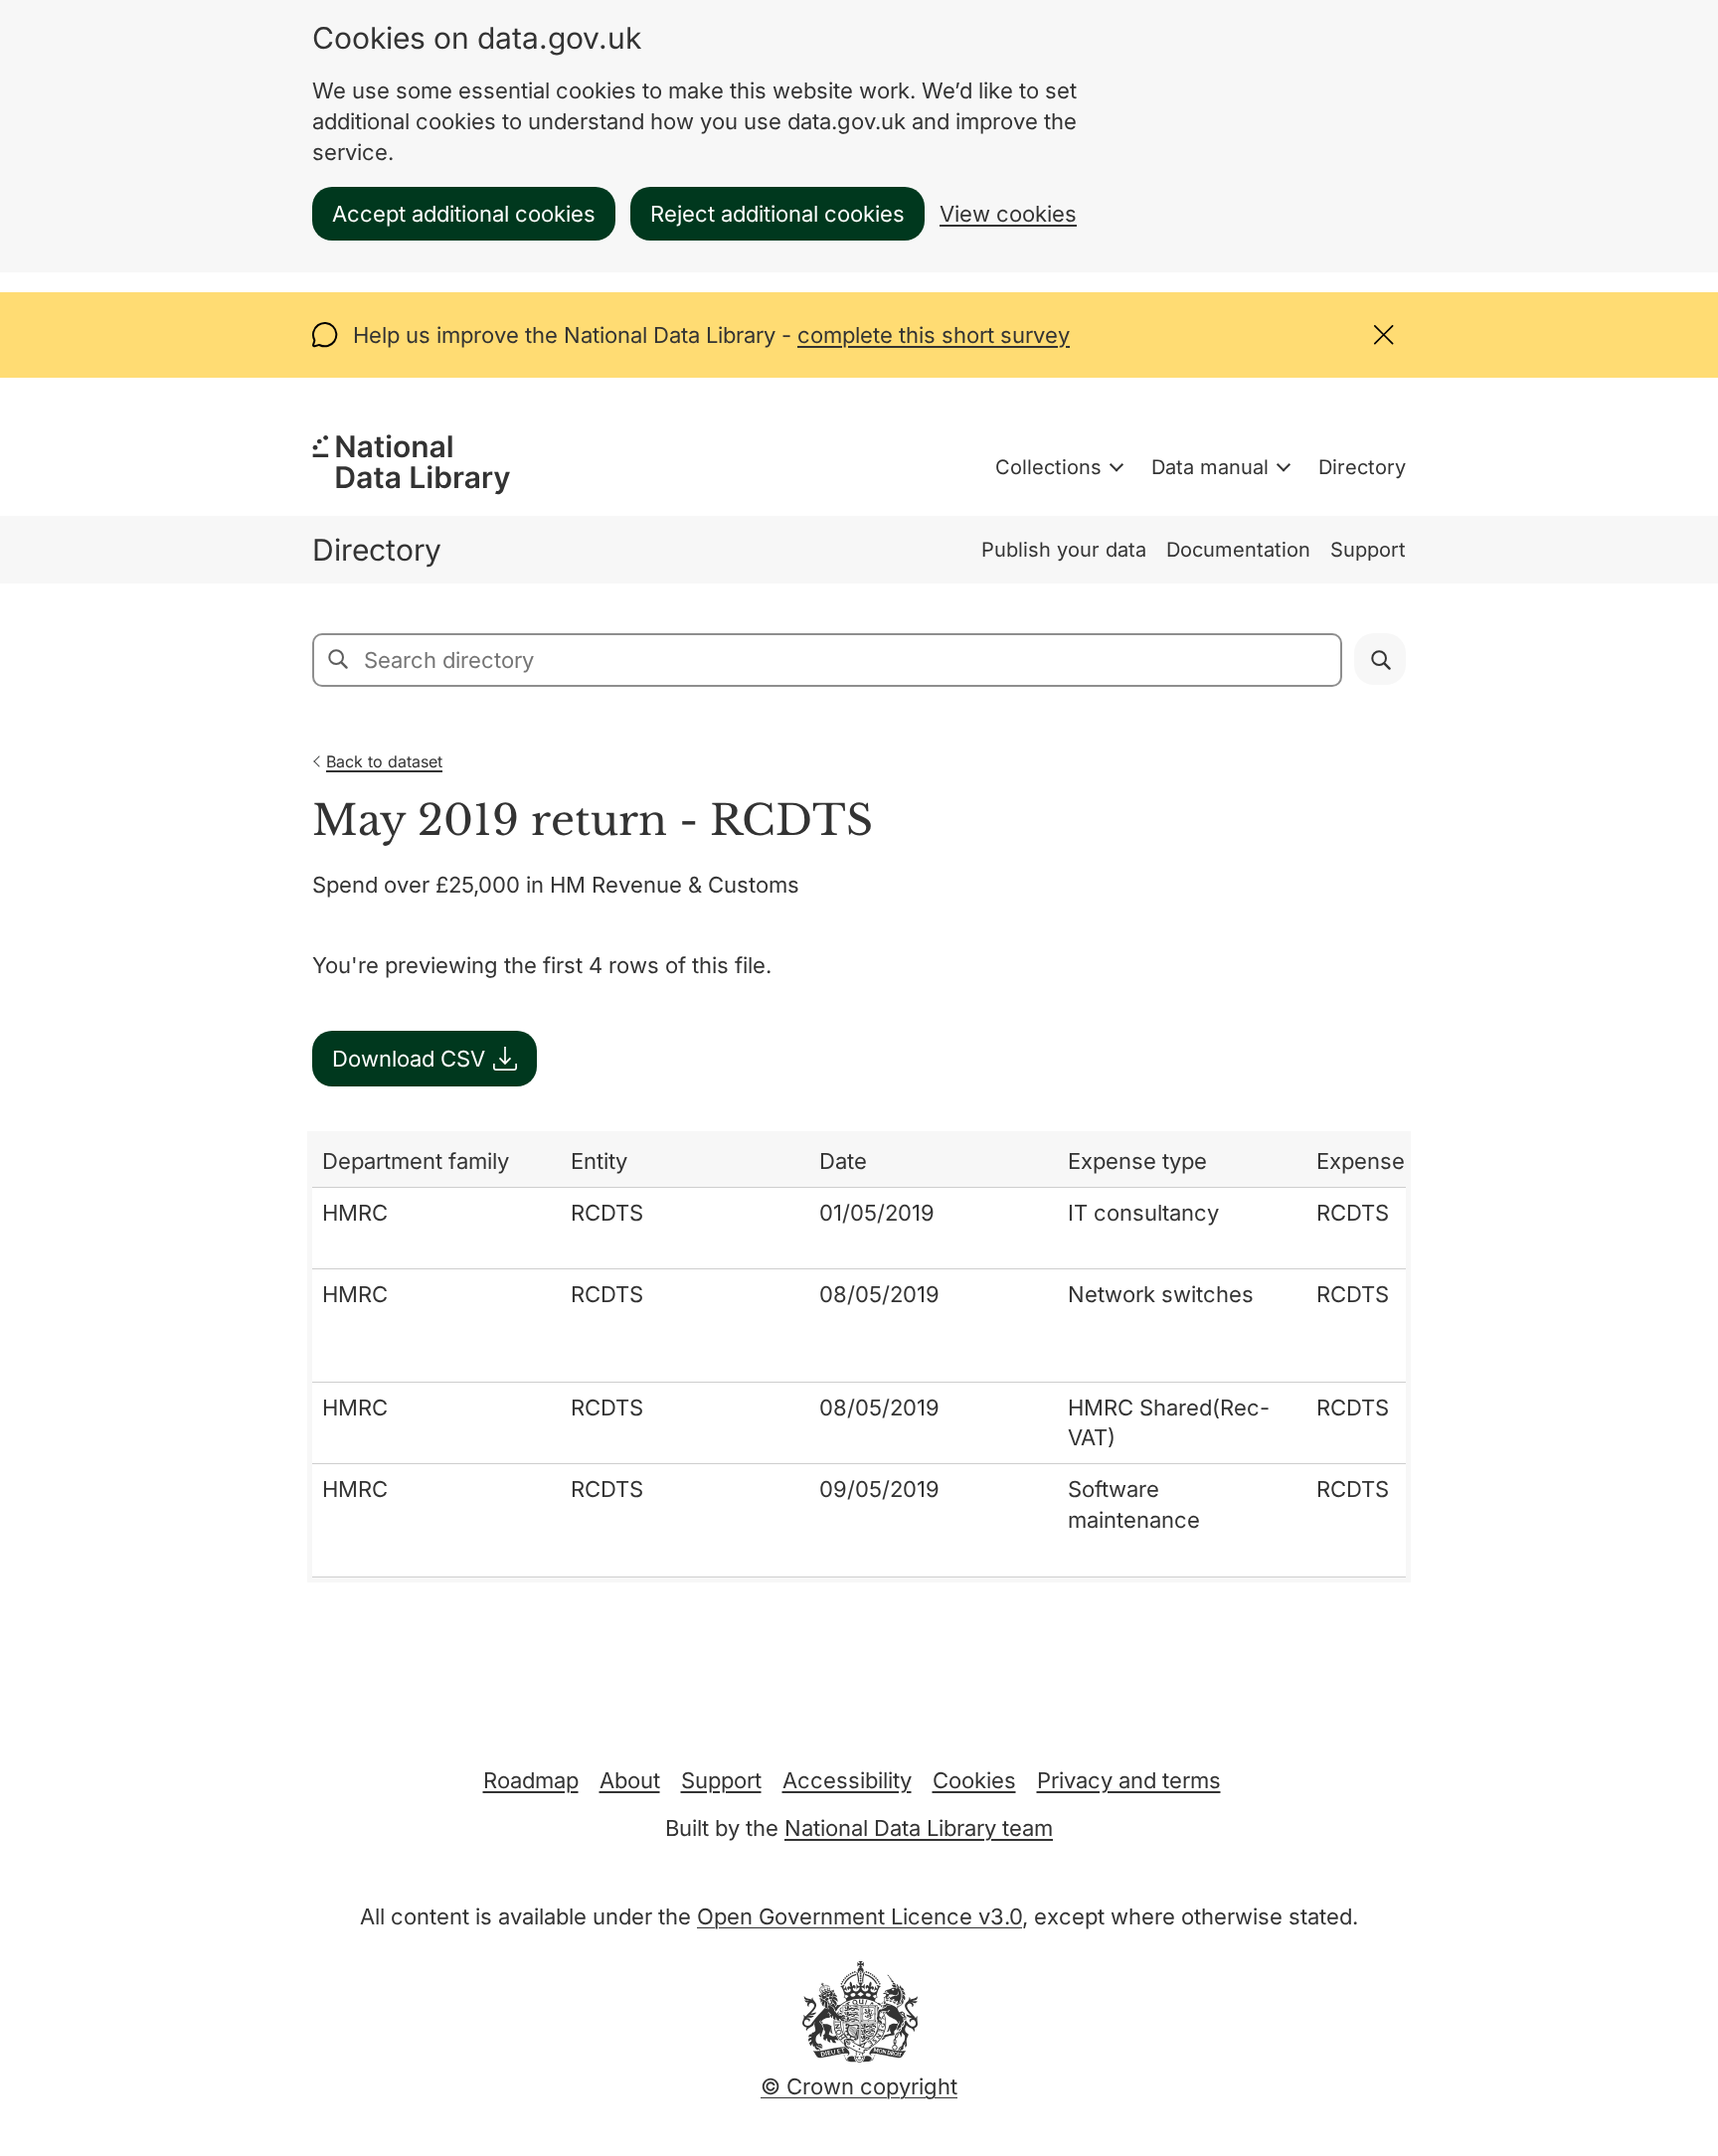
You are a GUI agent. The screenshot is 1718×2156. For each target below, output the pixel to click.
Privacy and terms (1129, 1780)
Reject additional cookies (777, 214)
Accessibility (847, 1780)
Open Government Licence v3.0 (859, 1916)
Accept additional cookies (464, 214)
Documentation (1238, 550)
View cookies (1008, 214)
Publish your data (1064, 550)
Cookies (974, 1780)
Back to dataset (384, 761)
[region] (859, 1357)
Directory (1362, 467)
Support (1368, 550)
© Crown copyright (859, 2086)
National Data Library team (919, 1828)
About (630, 1780)
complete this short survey (934, 335)
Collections (1048, 467)
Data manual (1210, 467)
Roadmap (531, 1780)
